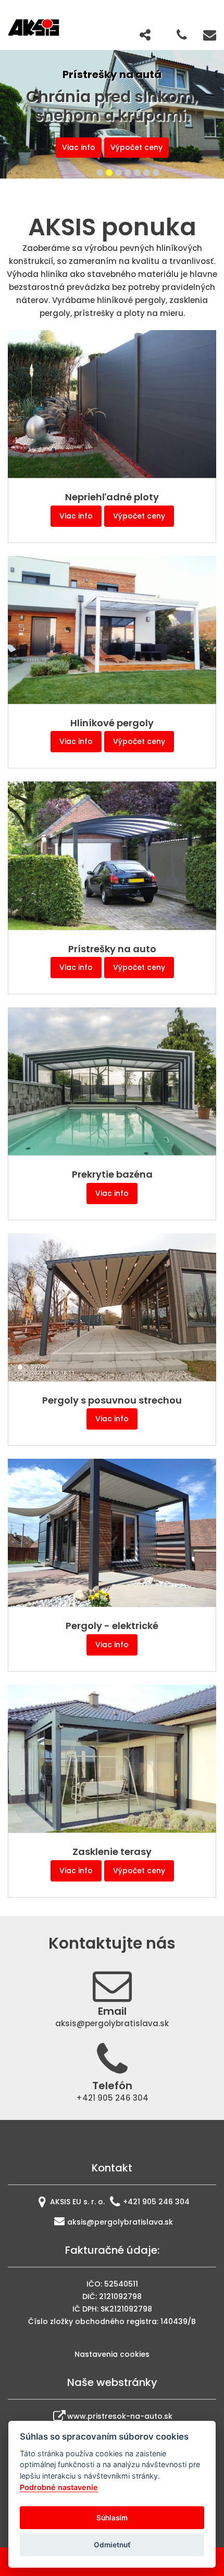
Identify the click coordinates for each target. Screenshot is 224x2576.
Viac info (118, 147)
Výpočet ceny (139, 516)
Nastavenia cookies (112, 2354)
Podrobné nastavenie (59, 2487)
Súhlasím (112, 2518)
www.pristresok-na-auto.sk (120, 2416)
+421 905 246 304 (156, 2202)
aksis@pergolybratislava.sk (120, 2222)
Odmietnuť (112, 2545)
